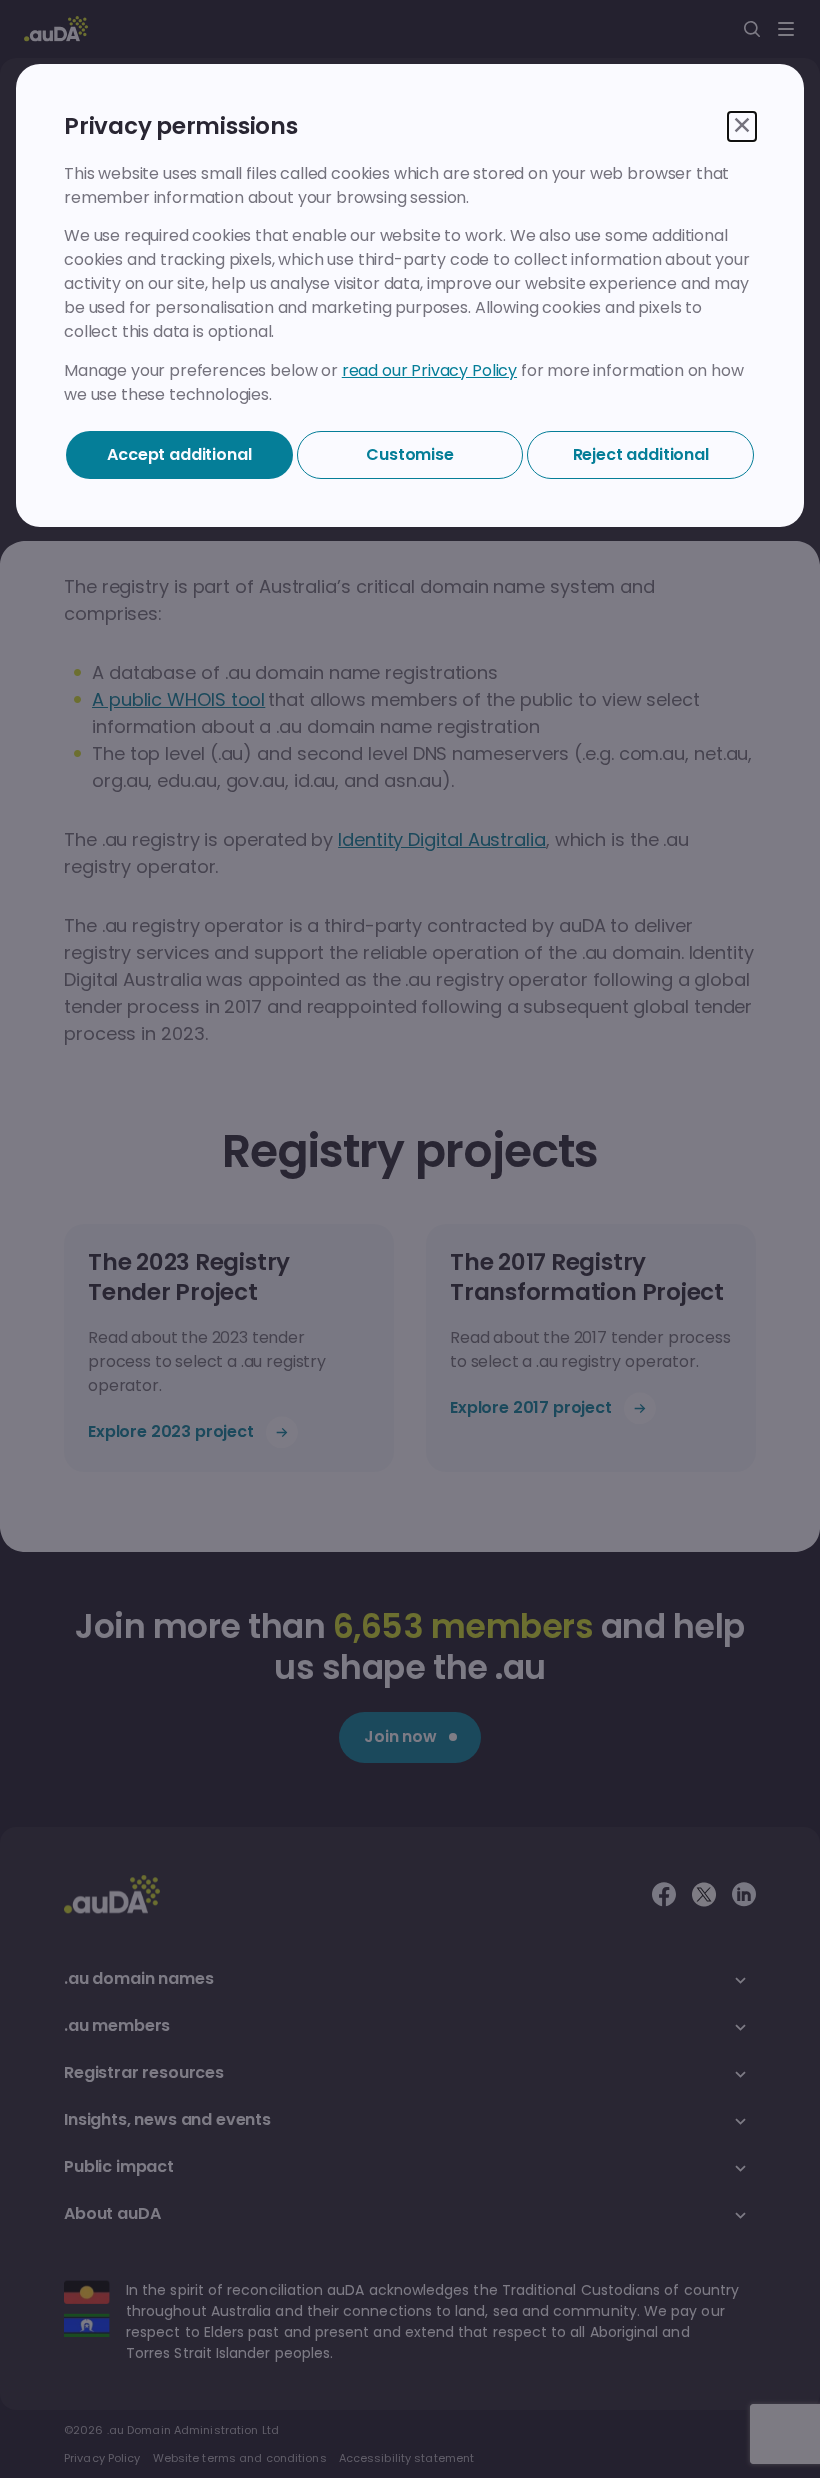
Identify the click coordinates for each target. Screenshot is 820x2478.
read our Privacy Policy (429, 370)
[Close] (742, 126)
